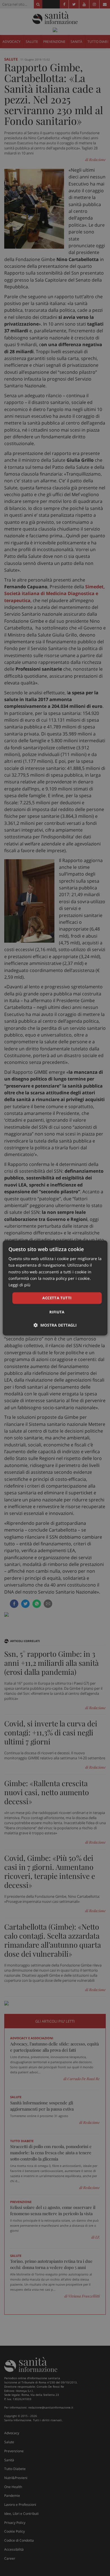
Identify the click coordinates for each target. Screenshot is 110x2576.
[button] (55, 1325)
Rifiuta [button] (57, 1312)
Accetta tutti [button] (57, 1298)
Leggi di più (19, 1285)
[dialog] (55, 1288)
